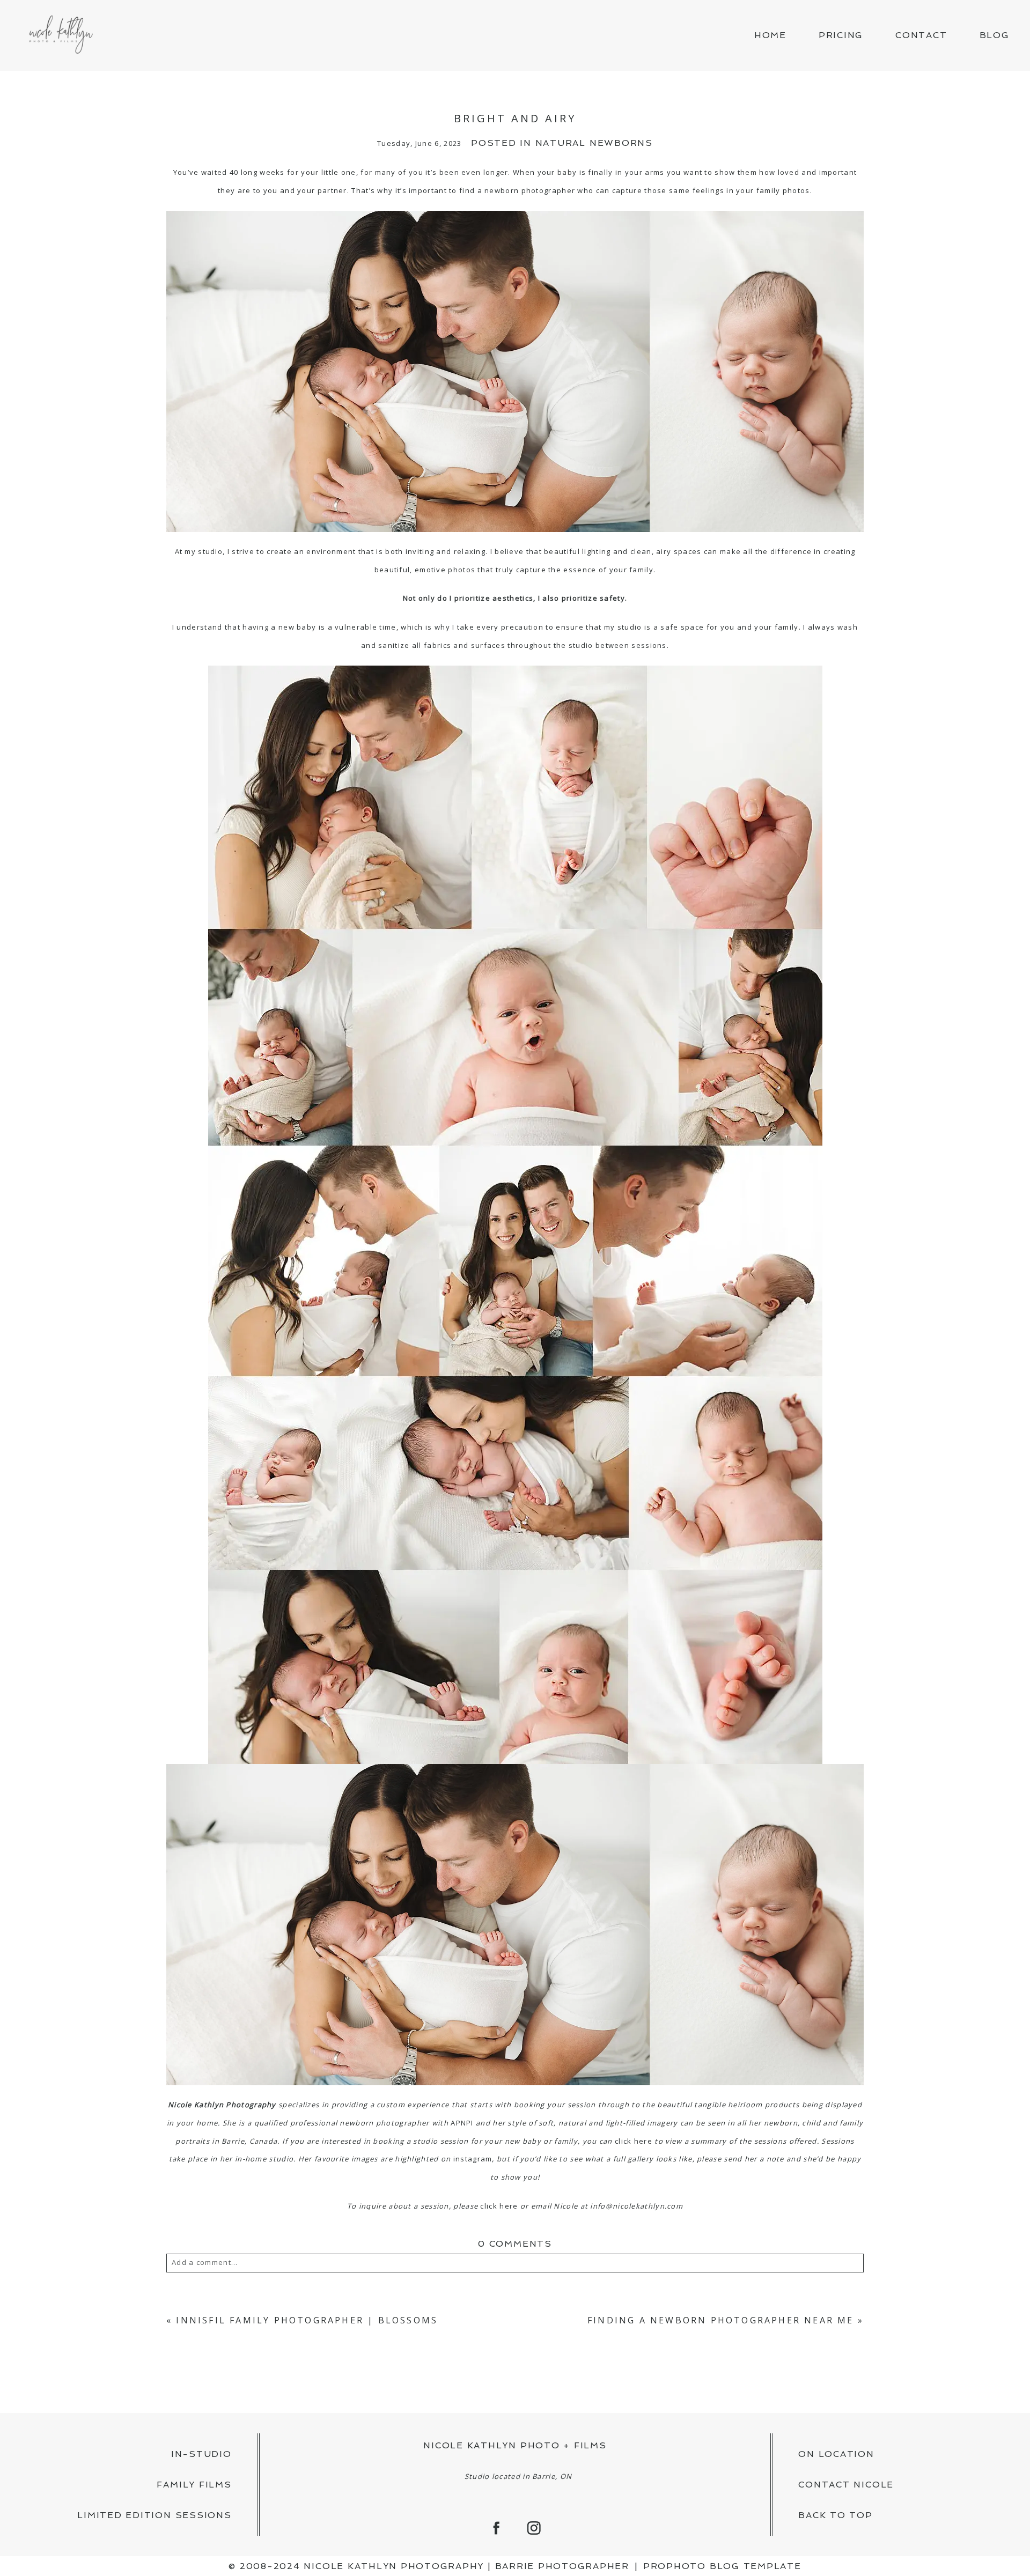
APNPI (462, 2123)
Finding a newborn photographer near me (721, 2320)
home (770, 35)
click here (634, 2141)
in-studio (201, 2454)
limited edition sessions (154, 2515)
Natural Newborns (594, 143)
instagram (473, 2159)
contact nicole (846, 2485)
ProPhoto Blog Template (722, 2566)
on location (836, 2454)
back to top (835, 2515)
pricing (841, 35)
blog (995, 35)
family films (194, 2485)
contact (921, 35)
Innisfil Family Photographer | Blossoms (307, 2320)
